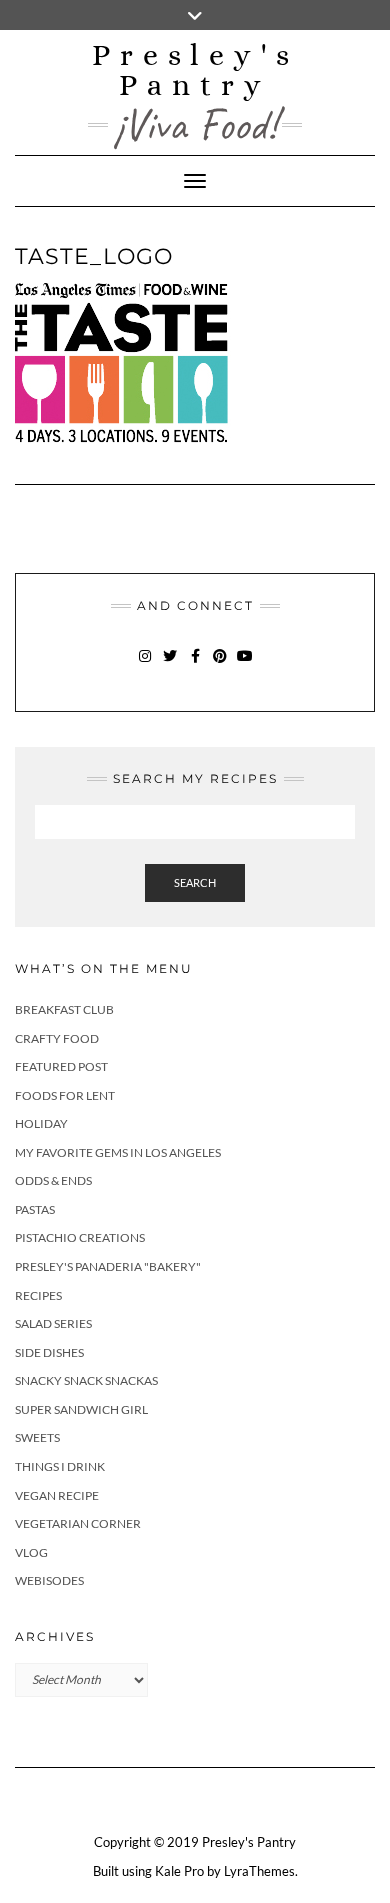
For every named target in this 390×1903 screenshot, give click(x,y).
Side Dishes (49, 1352)
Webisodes (49, 1580)
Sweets (37, 1437)
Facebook (195, 665)
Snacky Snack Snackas (86, 1380)
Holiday (41, 1123)
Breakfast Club (64, 1009)
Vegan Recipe (57, 1495)
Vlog (31, 1552)
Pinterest (220, 665)
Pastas (35, 1209)
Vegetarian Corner (78, 1523)
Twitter (170, 665)
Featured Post (61, 1066)
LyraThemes (259, 1871)
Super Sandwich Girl (81, 1409)
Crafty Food (57, 1038)
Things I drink (60, 1466)
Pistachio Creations (80, 1237)
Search (195, 882)
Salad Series (53, 1323)
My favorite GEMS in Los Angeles (118, 1152)
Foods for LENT (65, 1095)
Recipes (38, 1295)
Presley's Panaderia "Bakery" (108, 1266)
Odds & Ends (53, 1180)
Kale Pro (179, 1871)
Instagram (145, 665)
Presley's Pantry (195, 70)
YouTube (245, 665)
